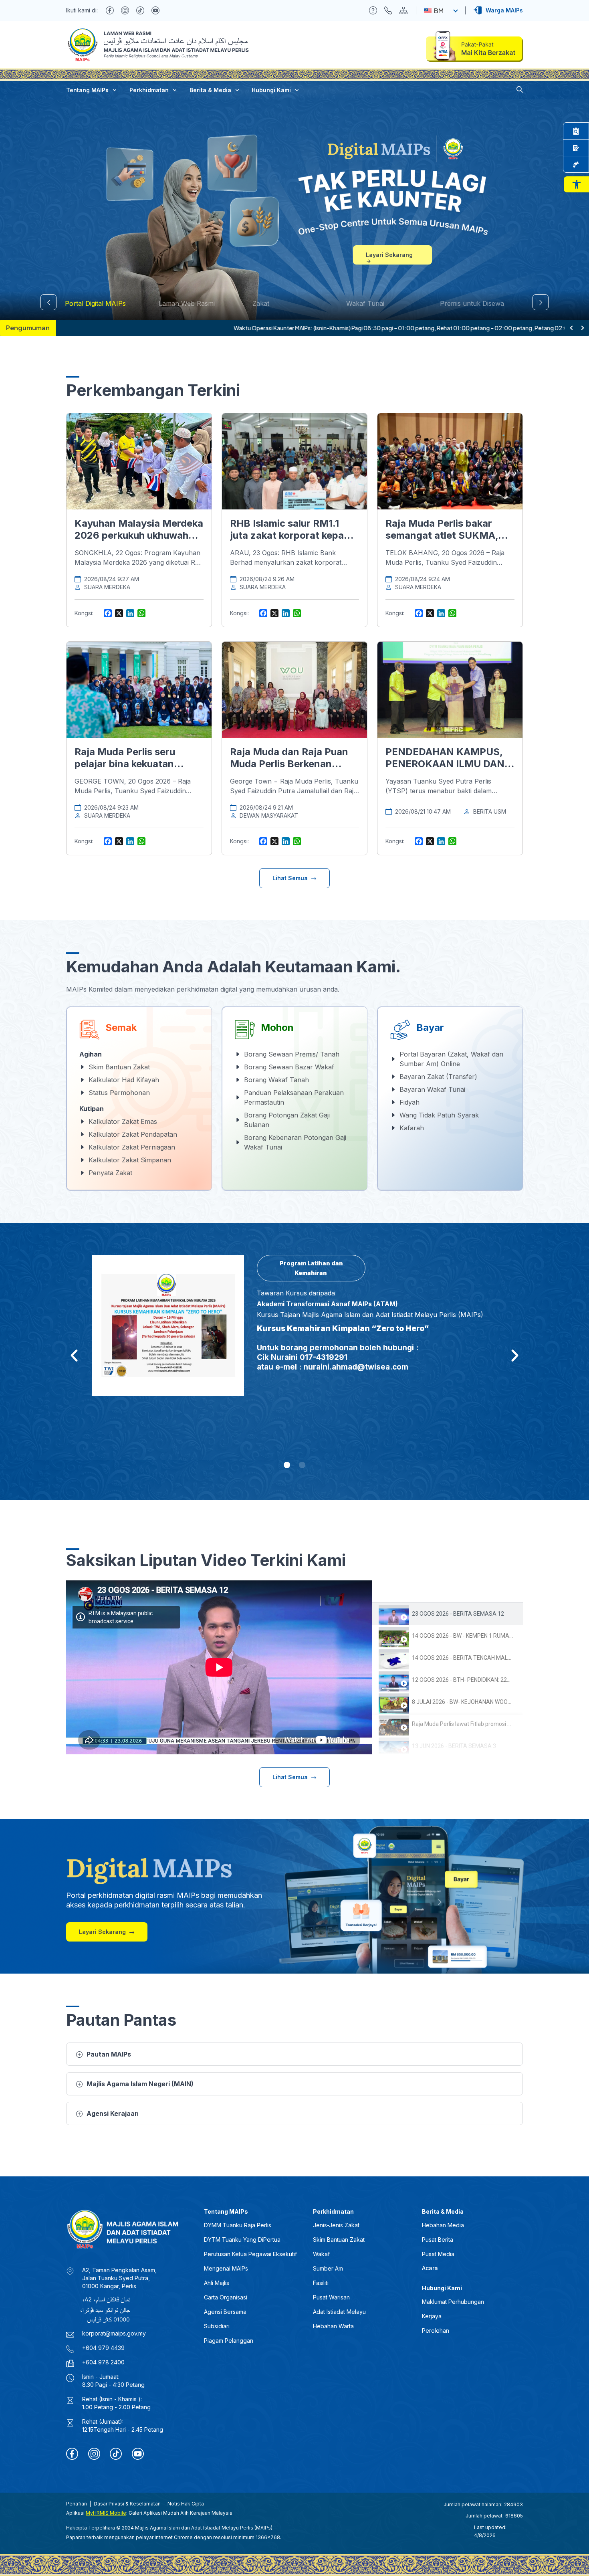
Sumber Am (328, 2268)
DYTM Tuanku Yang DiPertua (242, 2240)
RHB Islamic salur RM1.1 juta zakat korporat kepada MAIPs (293, 535)
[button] (576, 184)
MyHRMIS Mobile (106, 2513)
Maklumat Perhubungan (453, 2302)
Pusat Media (438, 2254)
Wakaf (321, 2254)
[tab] (448, 1614)
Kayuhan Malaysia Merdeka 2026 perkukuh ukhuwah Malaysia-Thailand (139, 535)
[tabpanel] (219, 1667)
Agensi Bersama (225, 2312)
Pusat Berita (438, 2240)
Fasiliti (321, 2283)
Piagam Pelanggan (229, 2341)
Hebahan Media (443, 2225)
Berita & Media (210, 90)
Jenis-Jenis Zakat (336, 2225)
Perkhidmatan (149, 90)
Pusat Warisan (331, 2297)
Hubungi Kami (271, 90)
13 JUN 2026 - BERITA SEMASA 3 (454, 1746)
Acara (430, 2268)
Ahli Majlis (217, 2283)
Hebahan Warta (333, 2326)
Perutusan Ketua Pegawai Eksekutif (250, 2254)
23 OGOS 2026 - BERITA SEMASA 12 (458, 1614)
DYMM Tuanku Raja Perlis (238, 2225)
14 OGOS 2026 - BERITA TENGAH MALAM (464, 1658)
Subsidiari (217, 2326)
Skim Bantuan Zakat (339, 2240)
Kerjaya (432, 2316)
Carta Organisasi (226, 2297)
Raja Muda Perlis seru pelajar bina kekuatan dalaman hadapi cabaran (132, 764)
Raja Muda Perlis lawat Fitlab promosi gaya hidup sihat (480, 1724)
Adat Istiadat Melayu (339, 2312)
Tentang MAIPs (87, 90)
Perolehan (436, 2331)
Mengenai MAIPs (226, 2268)
